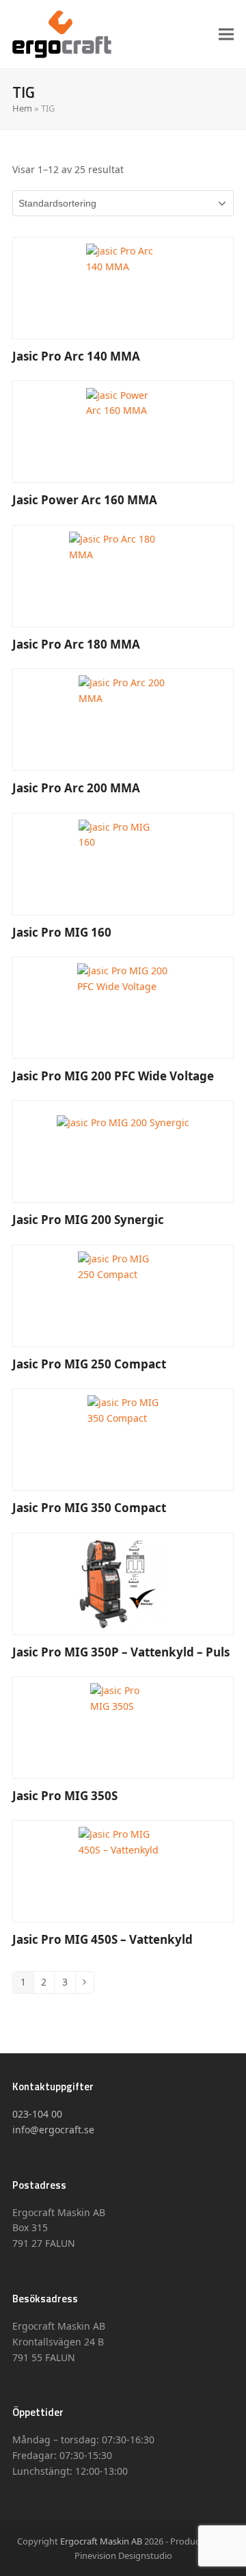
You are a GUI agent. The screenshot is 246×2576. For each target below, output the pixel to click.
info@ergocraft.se (53, 2130)
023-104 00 (37, 2114)
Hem (22, 108)
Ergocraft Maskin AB (101, 2541)
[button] (226, 34)
